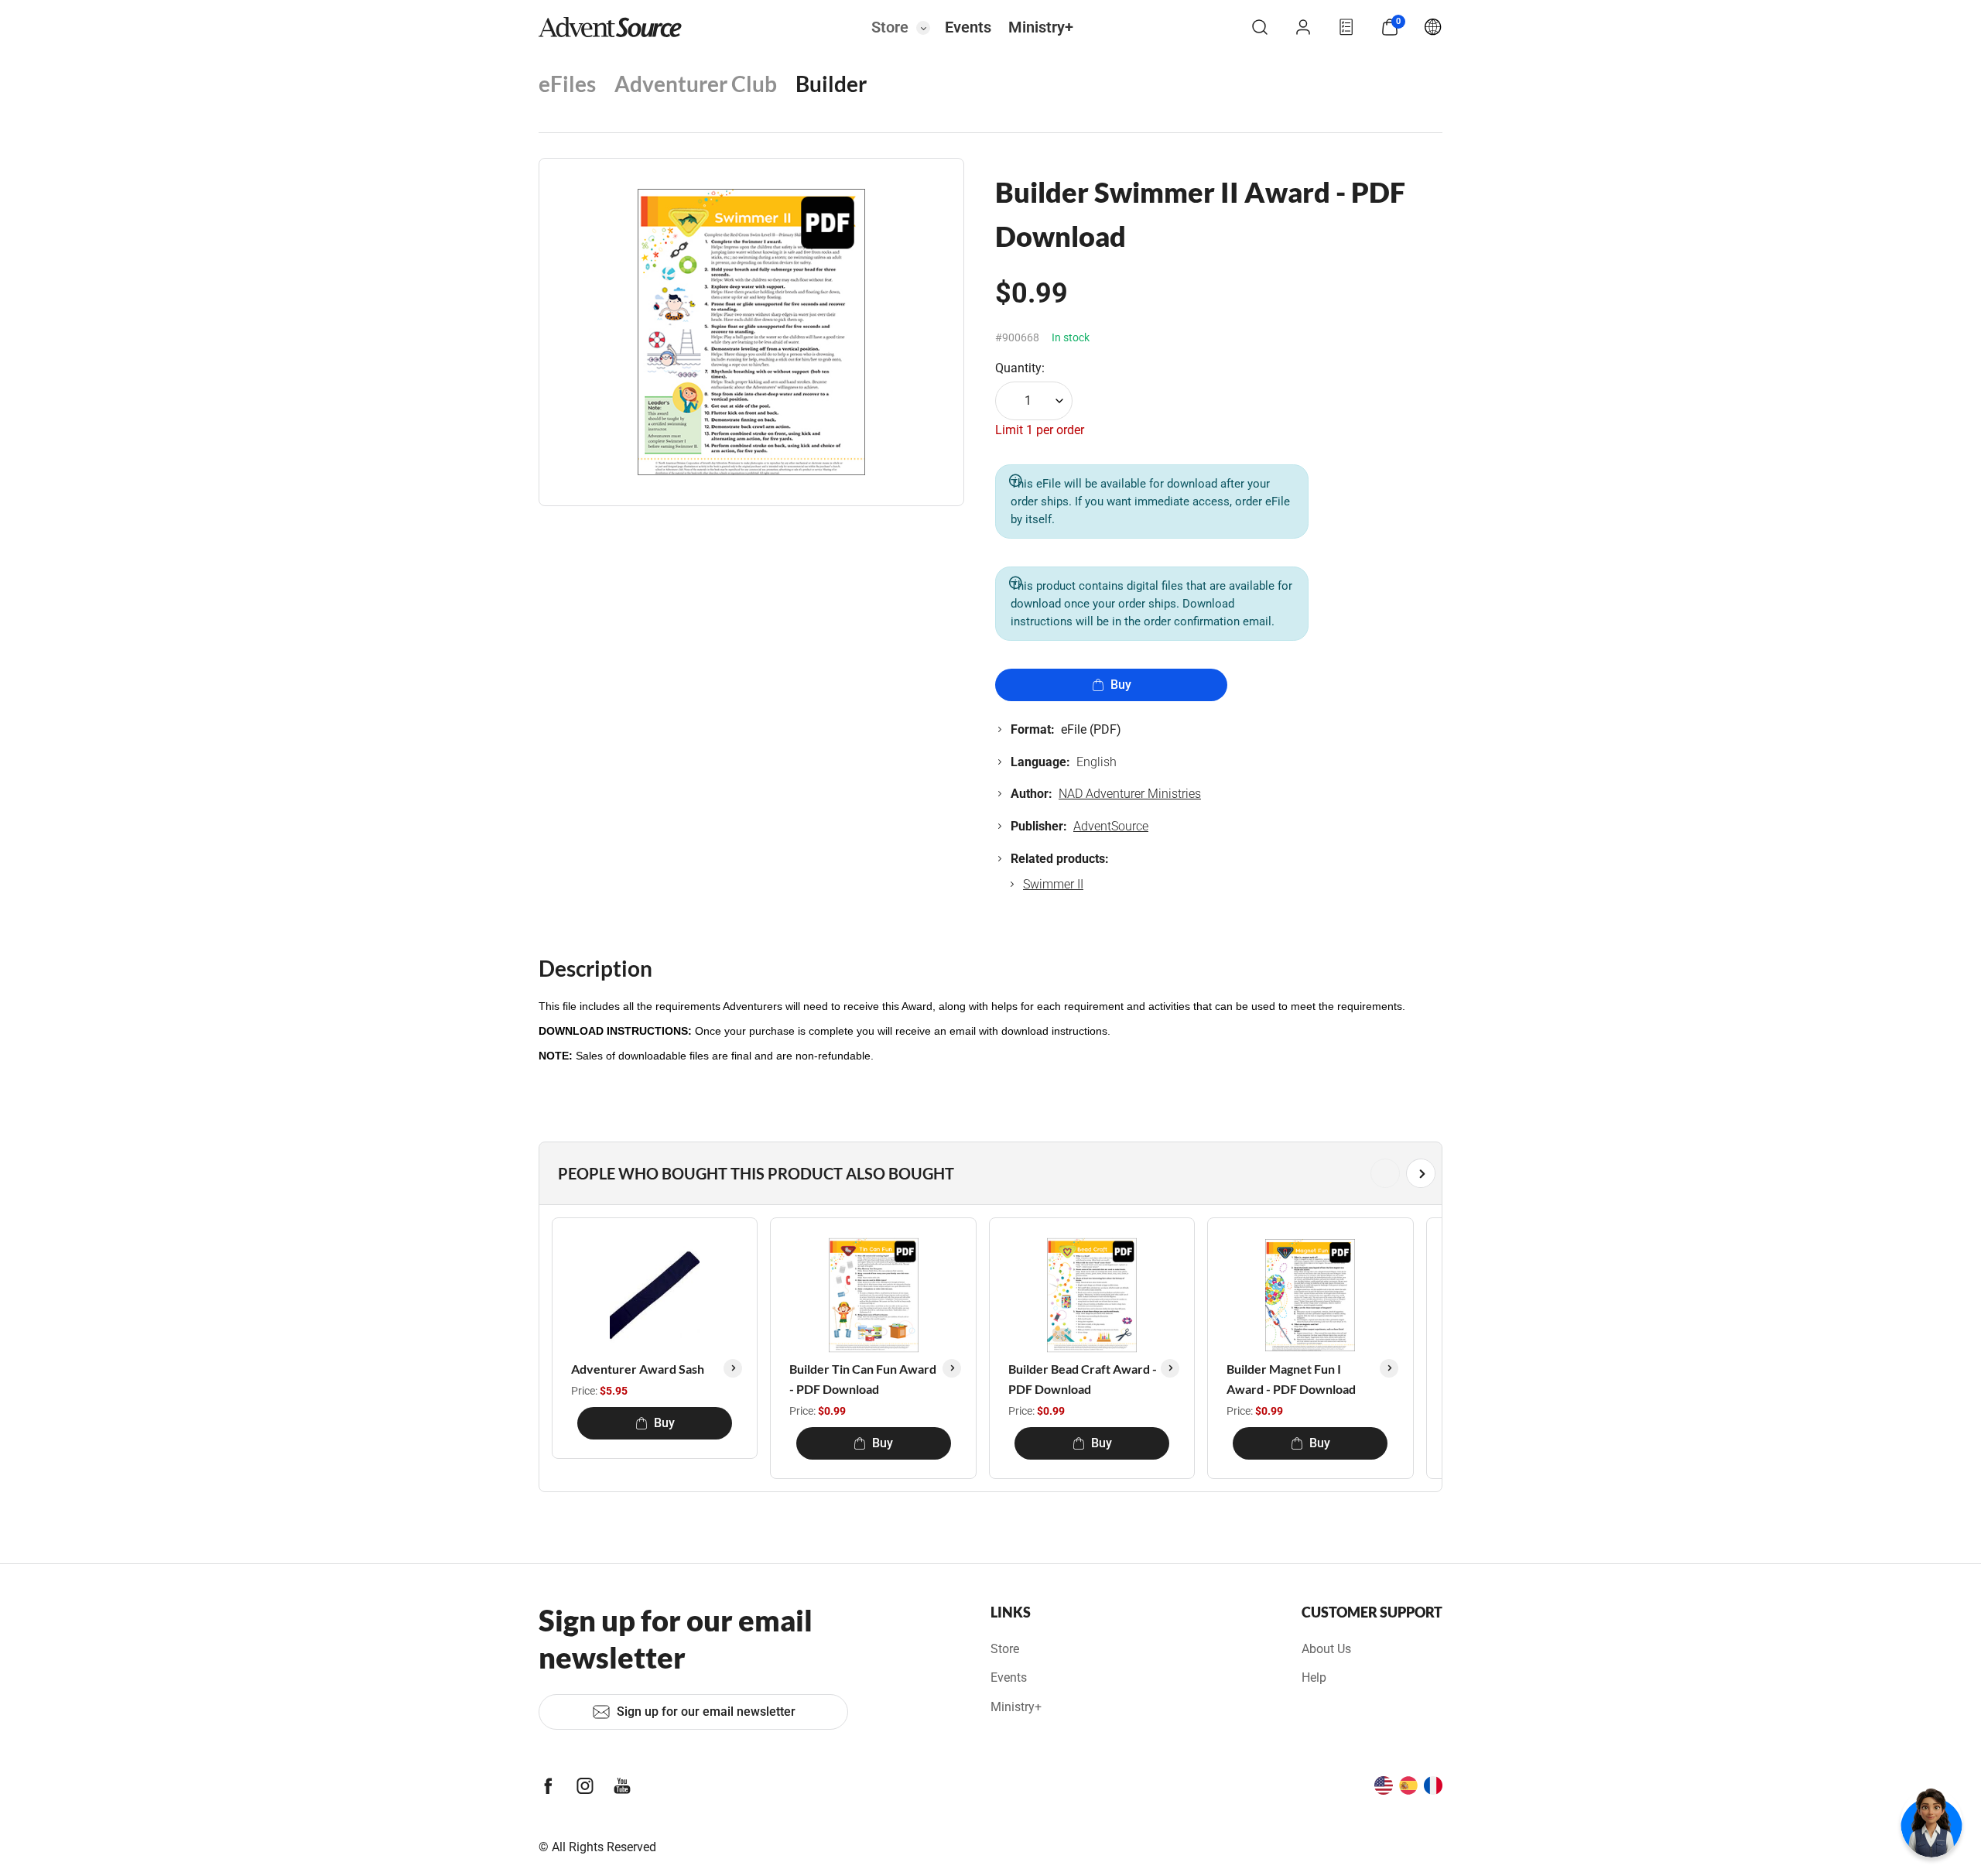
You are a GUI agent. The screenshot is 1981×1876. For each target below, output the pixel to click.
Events (968, 27)
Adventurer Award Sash (638, 1369)
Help (1314, 1677)
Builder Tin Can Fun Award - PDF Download (863, 1379)
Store (890, 27)
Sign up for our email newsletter (706, 1712)
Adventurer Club (696, 84)
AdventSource (1111, 826)
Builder (831, 84)
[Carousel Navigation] (987, 1173)
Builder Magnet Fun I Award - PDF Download (1291, 1379)
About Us (1326, 1649)
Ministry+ (1041, 27)
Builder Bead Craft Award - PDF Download (1083, 1379)
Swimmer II (1053, 884)
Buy (1121, 685)
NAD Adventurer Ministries (1130, 794)
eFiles (567, 84)
